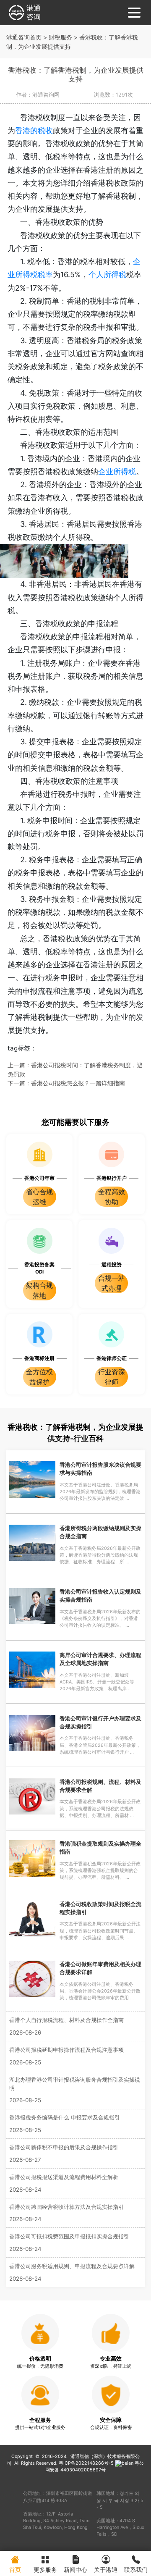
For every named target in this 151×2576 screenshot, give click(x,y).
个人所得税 (107, 274)
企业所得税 (117, 471)
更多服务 (45, 2569)
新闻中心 (75, 2569)
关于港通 (106, 2569)
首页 (15, 2569)
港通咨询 (34, 12)
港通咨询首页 (24, 37)
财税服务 (60, 37)
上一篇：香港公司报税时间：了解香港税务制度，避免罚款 (75, 1070)
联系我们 (136, 2569)
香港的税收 (34, 130)
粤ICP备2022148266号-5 (86, 2463)
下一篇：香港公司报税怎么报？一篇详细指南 (66, 1083)
